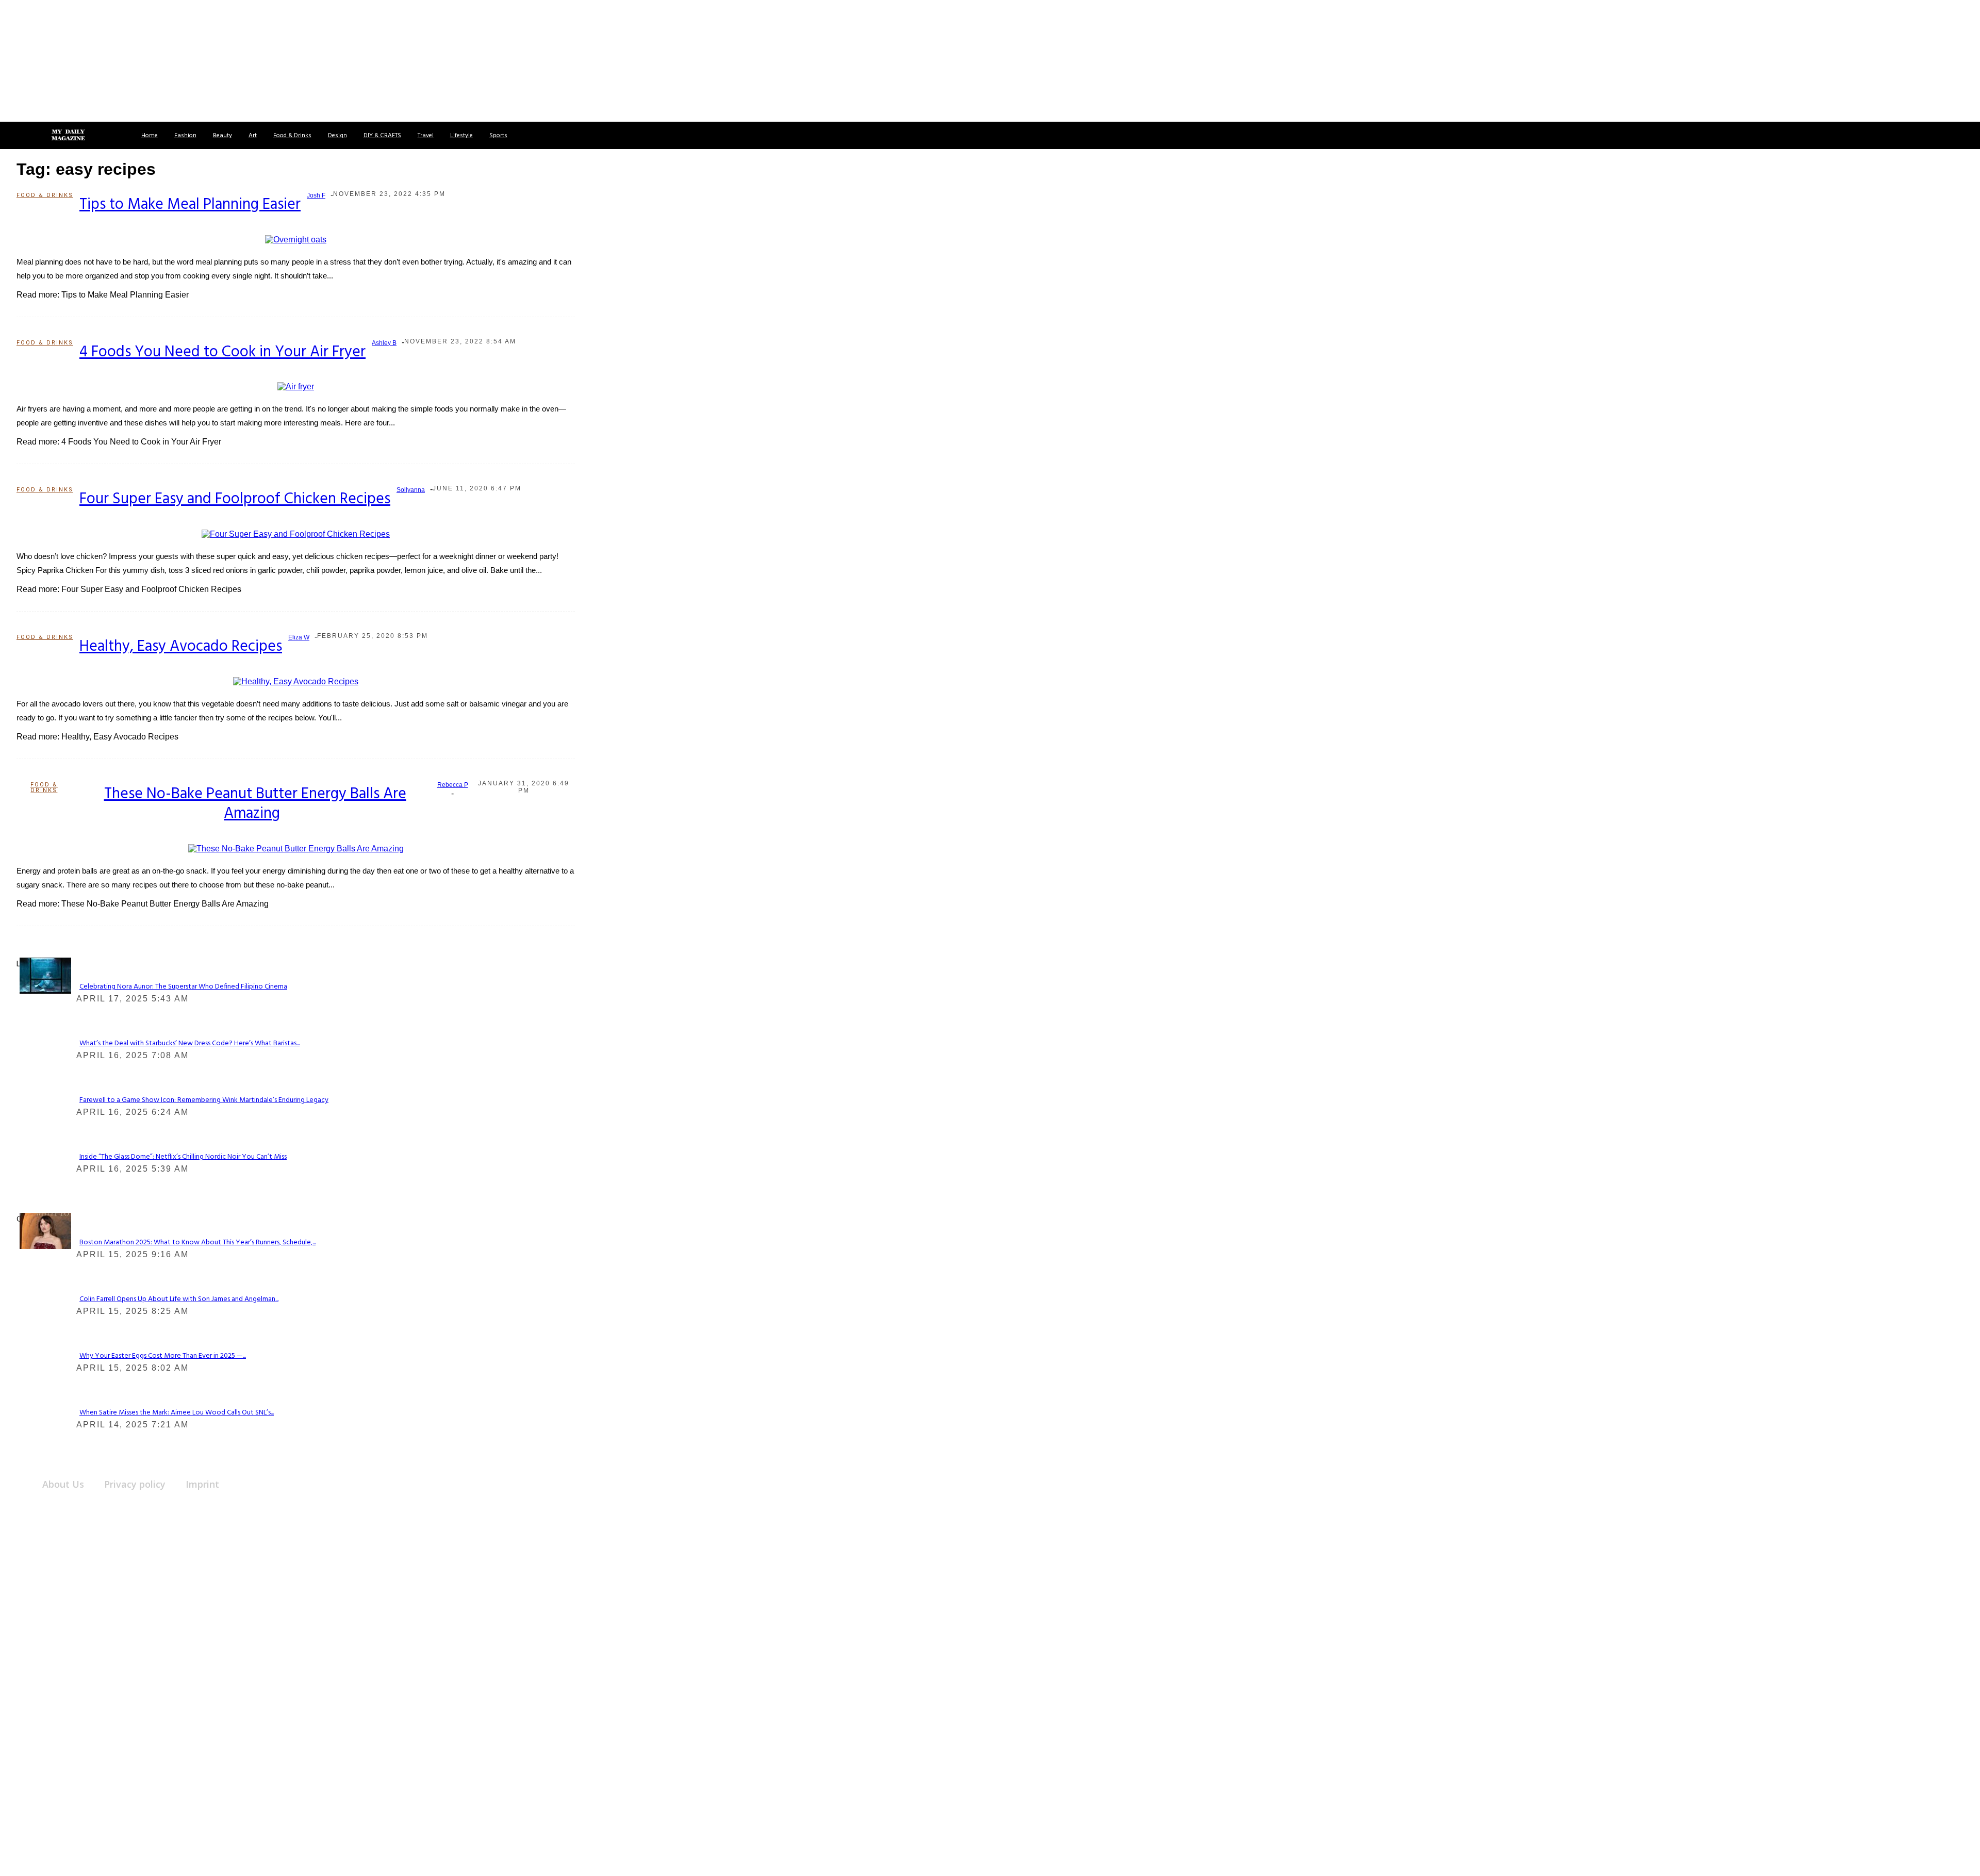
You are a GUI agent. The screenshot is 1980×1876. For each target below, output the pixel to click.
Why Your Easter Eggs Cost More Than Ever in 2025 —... (163, 1356)
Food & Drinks (292, 136)
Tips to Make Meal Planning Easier (190, 205)
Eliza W (299, 637)
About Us (63, 1484)
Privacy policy (135, 1484)
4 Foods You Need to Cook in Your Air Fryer (222, 352)
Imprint (202, 1484)
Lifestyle (461, 136)
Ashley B (384, 343)
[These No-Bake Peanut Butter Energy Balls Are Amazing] (296, 848)
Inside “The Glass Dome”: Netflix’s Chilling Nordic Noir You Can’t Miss (183, 1157)
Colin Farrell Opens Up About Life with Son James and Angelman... (179, 1299)
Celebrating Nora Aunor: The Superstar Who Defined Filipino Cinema (183, 987)
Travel (426, 136)
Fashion (185, 136)
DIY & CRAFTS (382, 136)
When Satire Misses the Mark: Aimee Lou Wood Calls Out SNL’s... (177, 1413)
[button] (20, 135)
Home (150, 136)
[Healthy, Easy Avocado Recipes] (296, 681)
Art (253, 136)
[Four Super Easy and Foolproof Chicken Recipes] (296, 533)
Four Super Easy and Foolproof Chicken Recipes (235, 499)
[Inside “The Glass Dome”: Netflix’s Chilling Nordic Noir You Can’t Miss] (45, 975)
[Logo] (68, 136)
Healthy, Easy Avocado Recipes (181, 647)
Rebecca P (453, 785)
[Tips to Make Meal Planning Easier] (296, 239)
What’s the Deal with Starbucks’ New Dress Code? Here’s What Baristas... (189, 1043)
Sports (498, 136)
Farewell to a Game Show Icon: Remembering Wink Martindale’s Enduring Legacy (204, 1100)
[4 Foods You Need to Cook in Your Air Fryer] (296, 386)
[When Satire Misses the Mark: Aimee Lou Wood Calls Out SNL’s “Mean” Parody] (45, 1230)
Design (337, 136)
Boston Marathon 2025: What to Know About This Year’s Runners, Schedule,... (197, 1243)
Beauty (222, 136)
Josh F (316, 195)
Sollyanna (411, 490)
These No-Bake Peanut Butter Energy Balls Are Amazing (255, 804)
